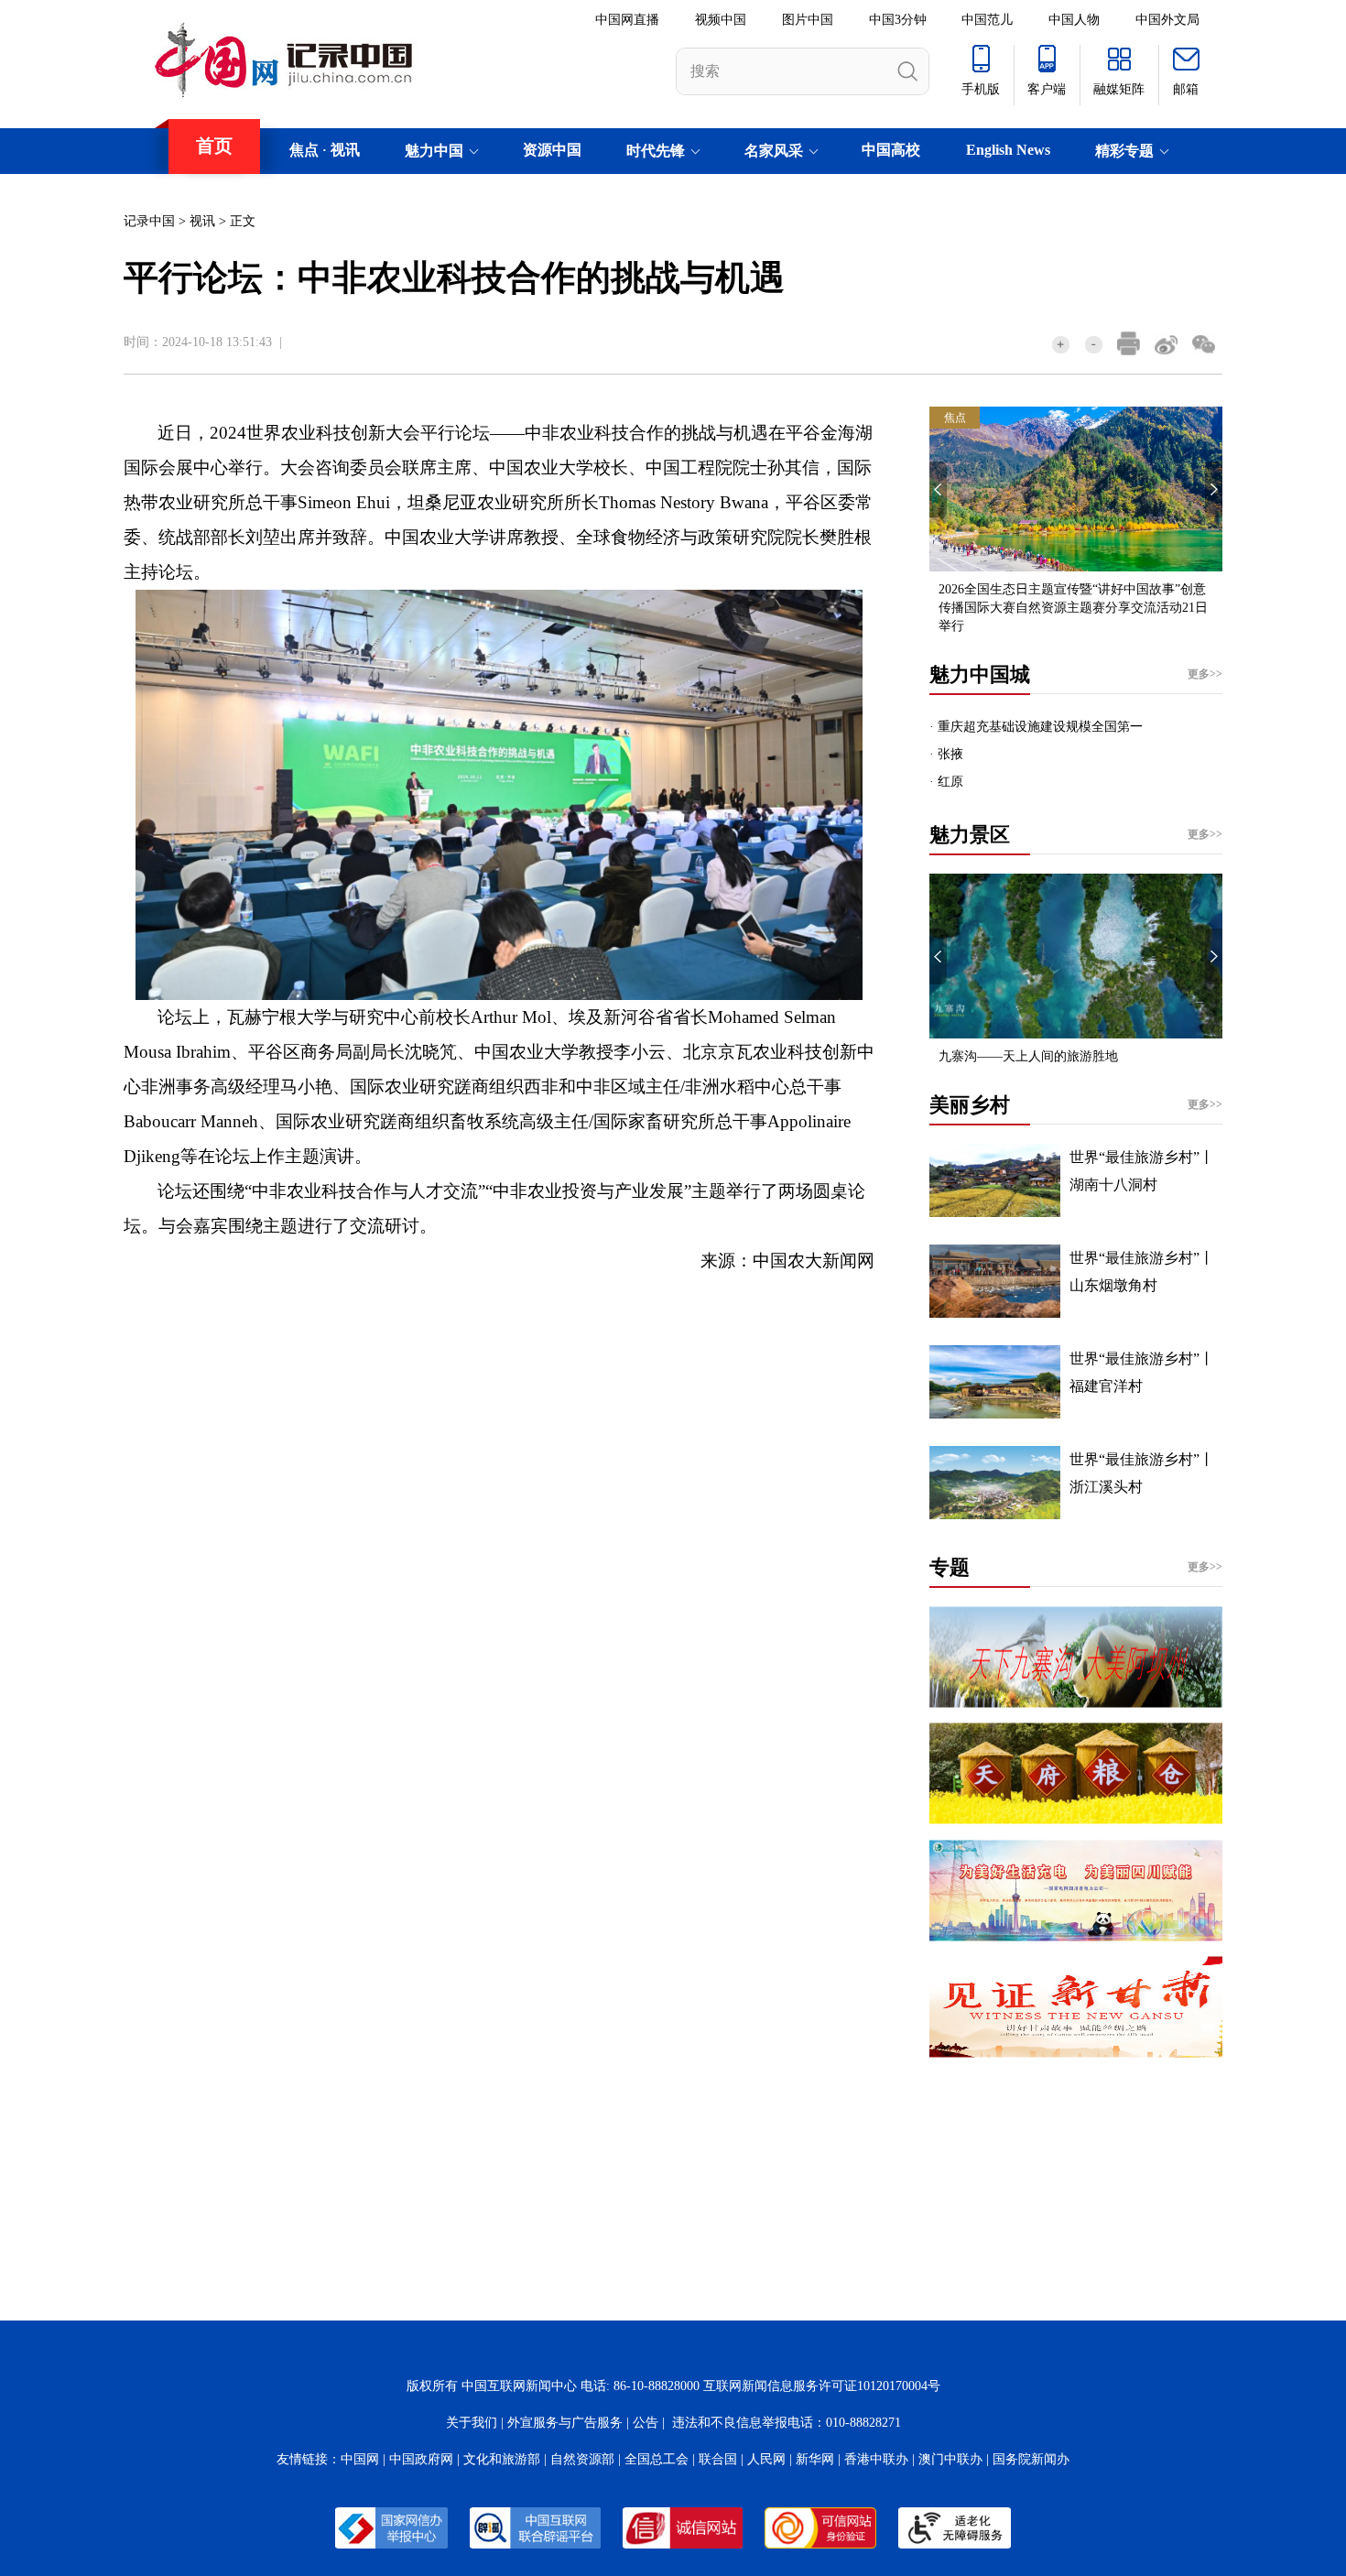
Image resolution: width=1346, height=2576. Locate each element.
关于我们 (472, 2423)
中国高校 (891, 150)
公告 (646, 2423)
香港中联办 (876, 2459)
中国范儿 (987, 20)
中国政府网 (421, 2459)
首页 (214, 146)
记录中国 (149, 221)
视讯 (345, 150)
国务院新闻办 (1031, 2459)
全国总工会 (657, 2459)
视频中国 (721, 20)
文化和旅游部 (502, 2459)
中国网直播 (627, 20)
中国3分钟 (898, 20)
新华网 (815, 2459)
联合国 (718, 2459)
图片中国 (808, 20)
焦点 (304, 150)
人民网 (766, 2459)
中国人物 (1074, 20)
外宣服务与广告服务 (565, 2423)
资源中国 (552, 150)
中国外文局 (1167, 20)
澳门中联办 (950, 2459)
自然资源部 (582, 2459)
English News (1008, 150)
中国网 (360, 2459)
